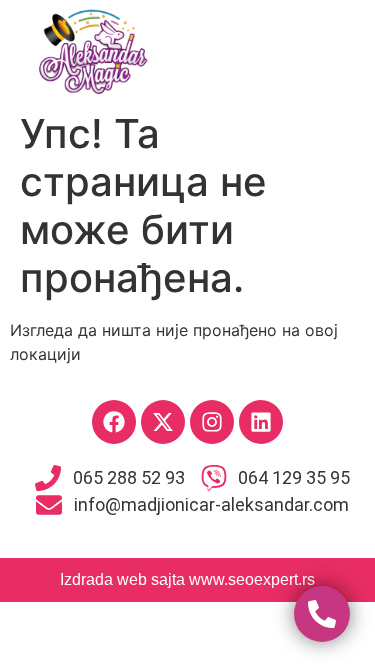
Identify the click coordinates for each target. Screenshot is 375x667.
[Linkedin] (261, 422)
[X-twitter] (163, 422)
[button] (281, 50)
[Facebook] (114, 422)
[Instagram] (212, 422)
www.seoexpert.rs (252, 579)
